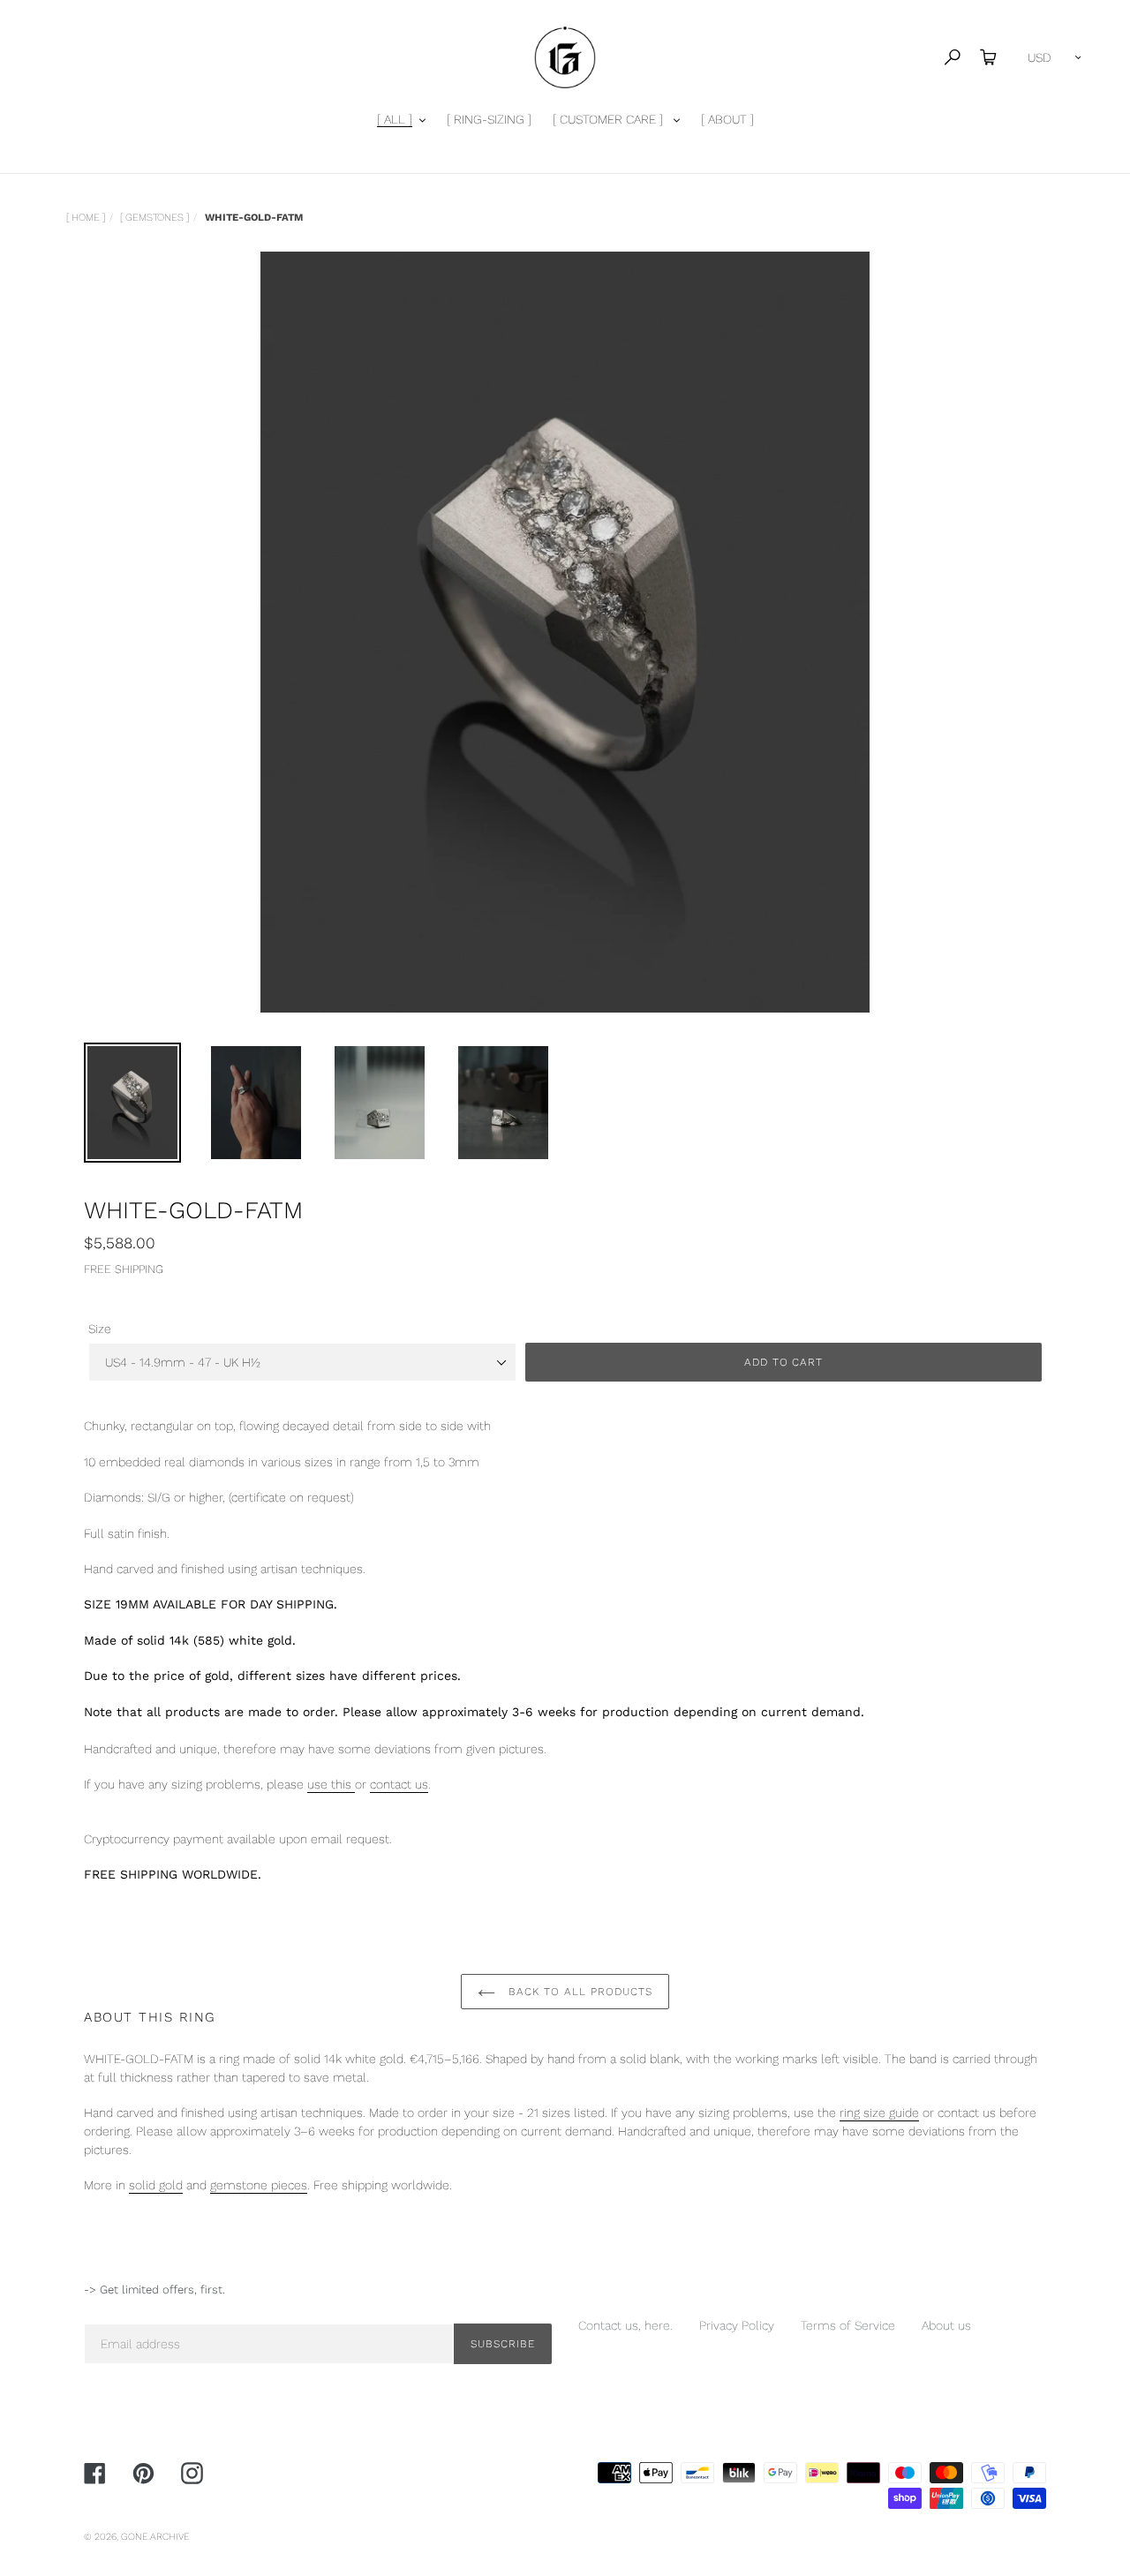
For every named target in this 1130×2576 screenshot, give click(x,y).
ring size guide (879, 2113)
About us (946, 2325)
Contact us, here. (625, 2325)
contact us (399, 1784)
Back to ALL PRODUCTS (578, 1992)
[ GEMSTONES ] (154, 217)
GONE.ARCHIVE (155, 2537)
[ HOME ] (86, 217)
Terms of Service (848, 2325)
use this (331, 1784)
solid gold (156, 2185)
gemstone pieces (259, 2185)
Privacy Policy (737, 2325)
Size (100, 1329)
